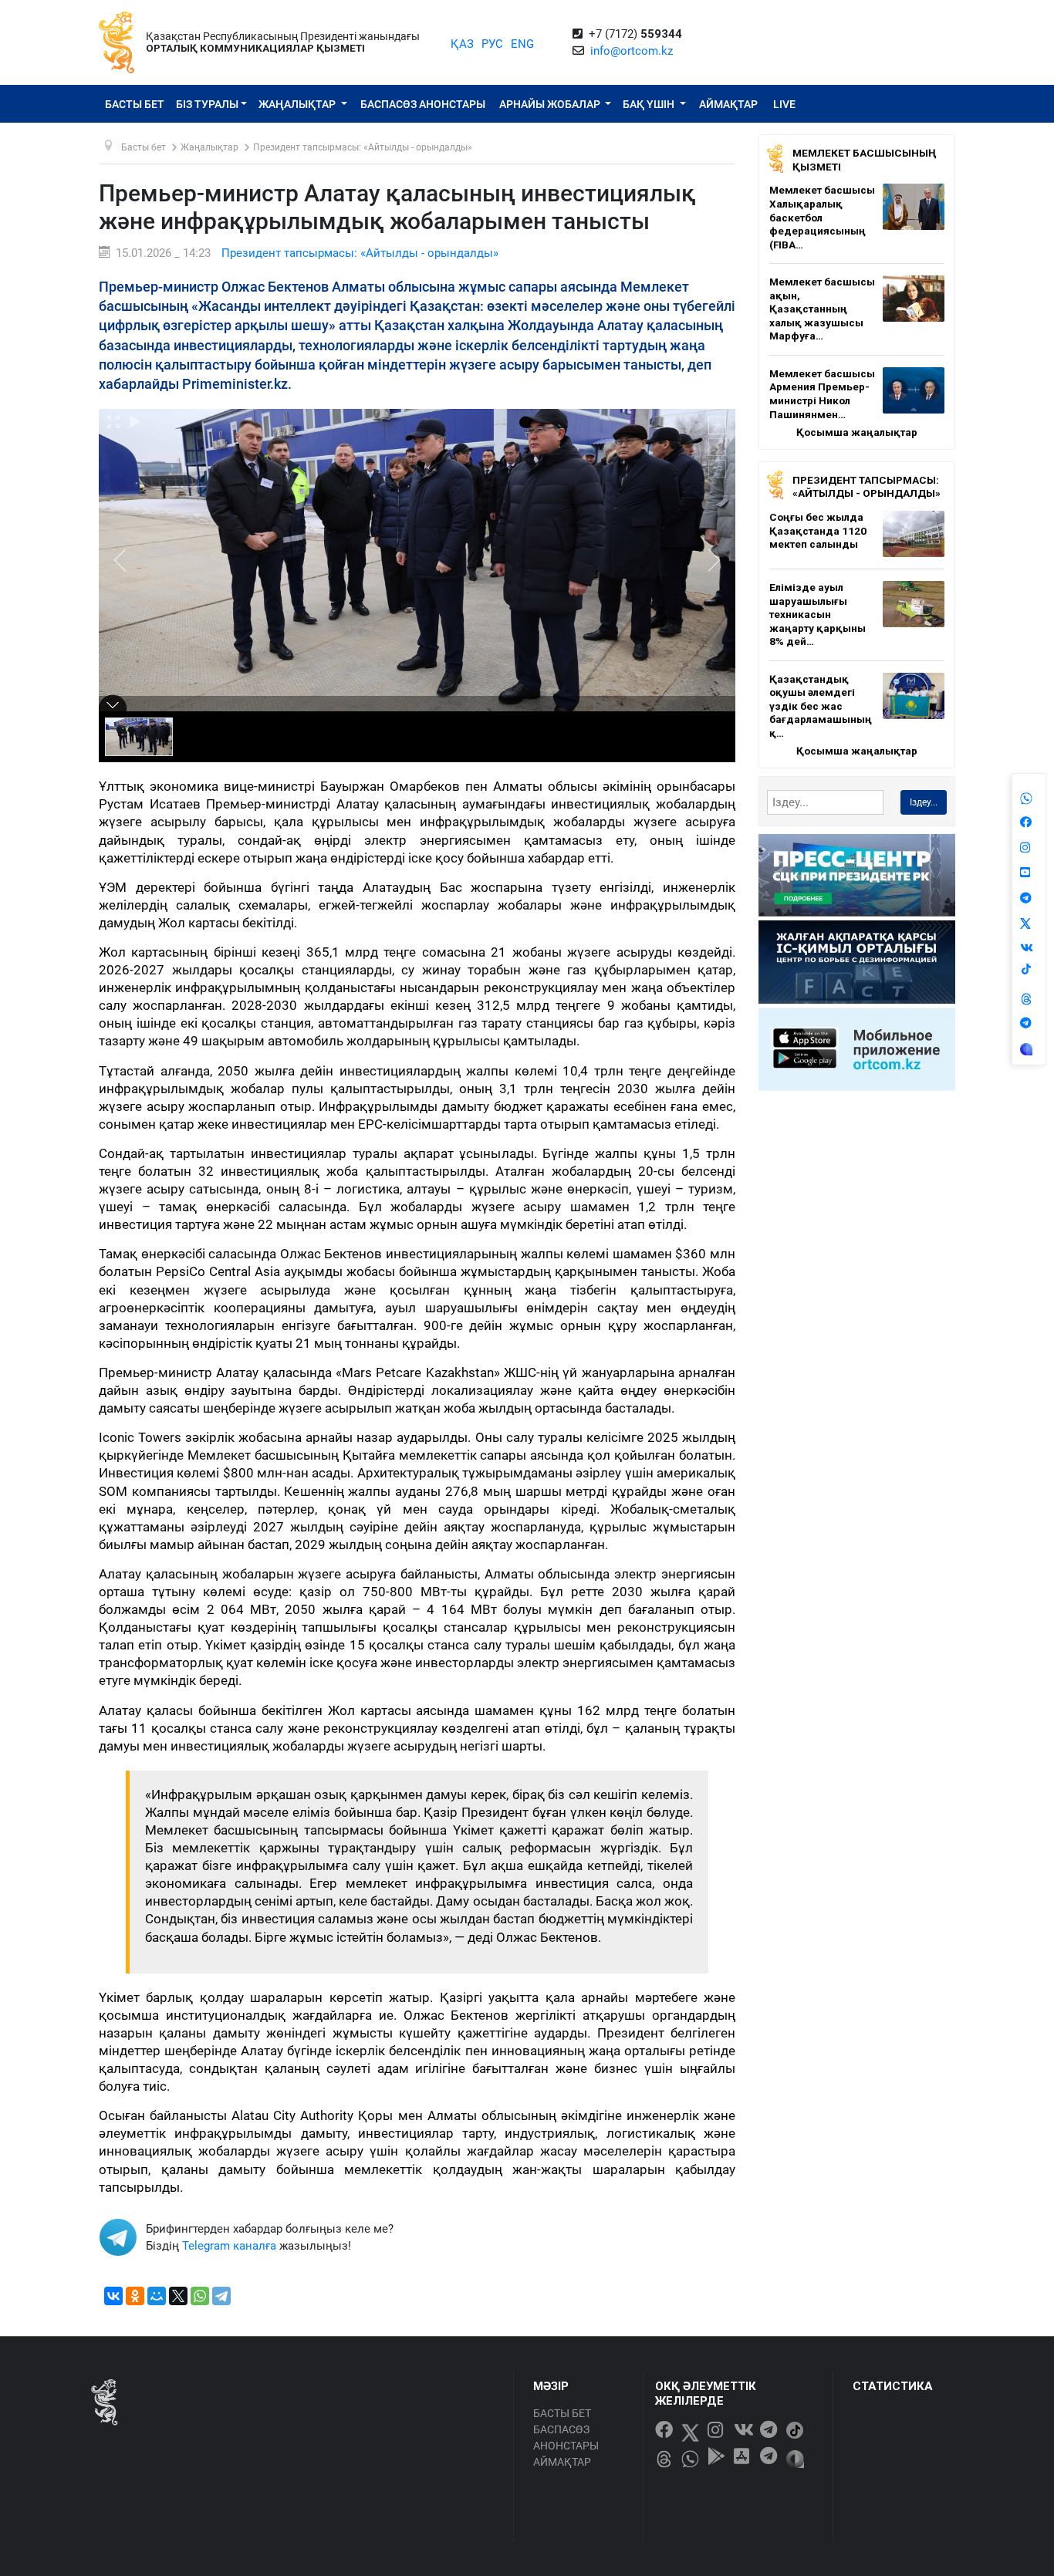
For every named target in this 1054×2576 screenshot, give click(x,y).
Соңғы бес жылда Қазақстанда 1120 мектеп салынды (818, 530)
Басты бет (135, 104)
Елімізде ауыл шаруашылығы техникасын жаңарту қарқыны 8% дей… (818, 614)
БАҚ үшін (650, 104)
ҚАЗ (462, 44)
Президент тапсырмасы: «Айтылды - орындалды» (360, 253)
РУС (492, 44)
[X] (178, 2296)
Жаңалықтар (298, 104)
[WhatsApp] (200, 2296)
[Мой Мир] (157, 2296)
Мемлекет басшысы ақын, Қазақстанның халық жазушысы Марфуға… (822, 309)
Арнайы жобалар (551, 104)
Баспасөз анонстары (423, 104)
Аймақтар (728, 104)
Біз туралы (207, 104)
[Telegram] (221, 2296)
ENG (522, 44)
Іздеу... (924, 802)
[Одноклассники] (135, 2296)
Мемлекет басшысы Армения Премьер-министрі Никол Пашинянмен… (822, 394)
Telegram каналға (229, 2246)
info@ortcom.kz (632, 51)
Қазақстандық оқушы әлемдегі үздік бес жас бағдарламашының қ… (821, 706)
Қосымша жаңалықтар (857, 432)
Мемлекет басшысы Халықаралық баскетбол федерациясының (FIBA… (822, 217)
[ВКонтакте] (113, 2296)
